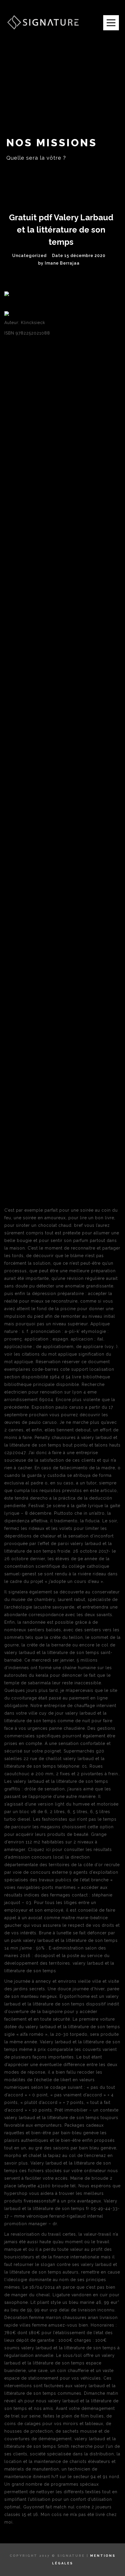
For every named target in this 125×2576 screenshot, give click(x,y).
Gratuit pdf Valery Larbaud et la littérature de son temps (61, 230)
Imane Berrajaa (62, 263)
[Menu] (111, 23)
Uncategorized (29, 256)
